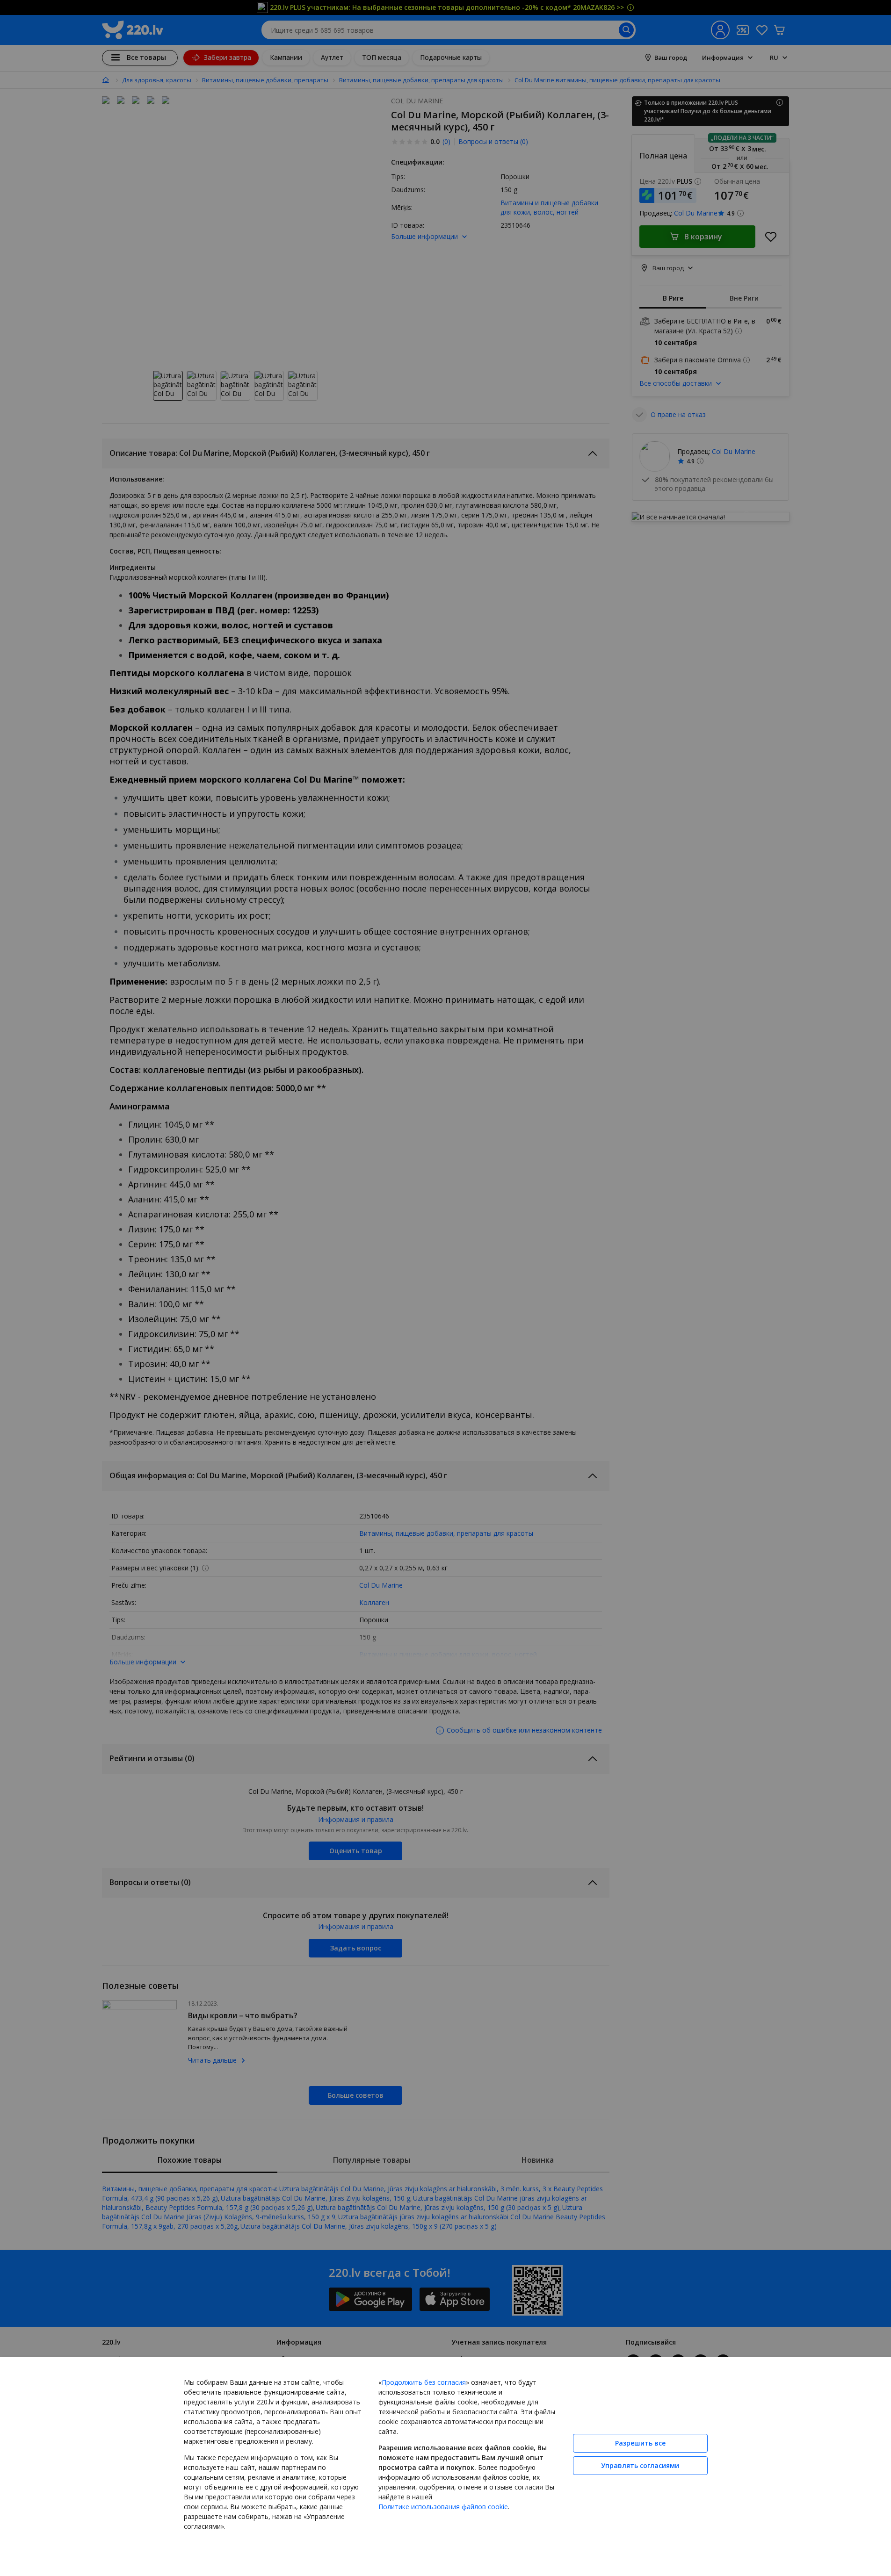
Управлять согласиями (640, 2465)
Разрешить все (640, 2443)
